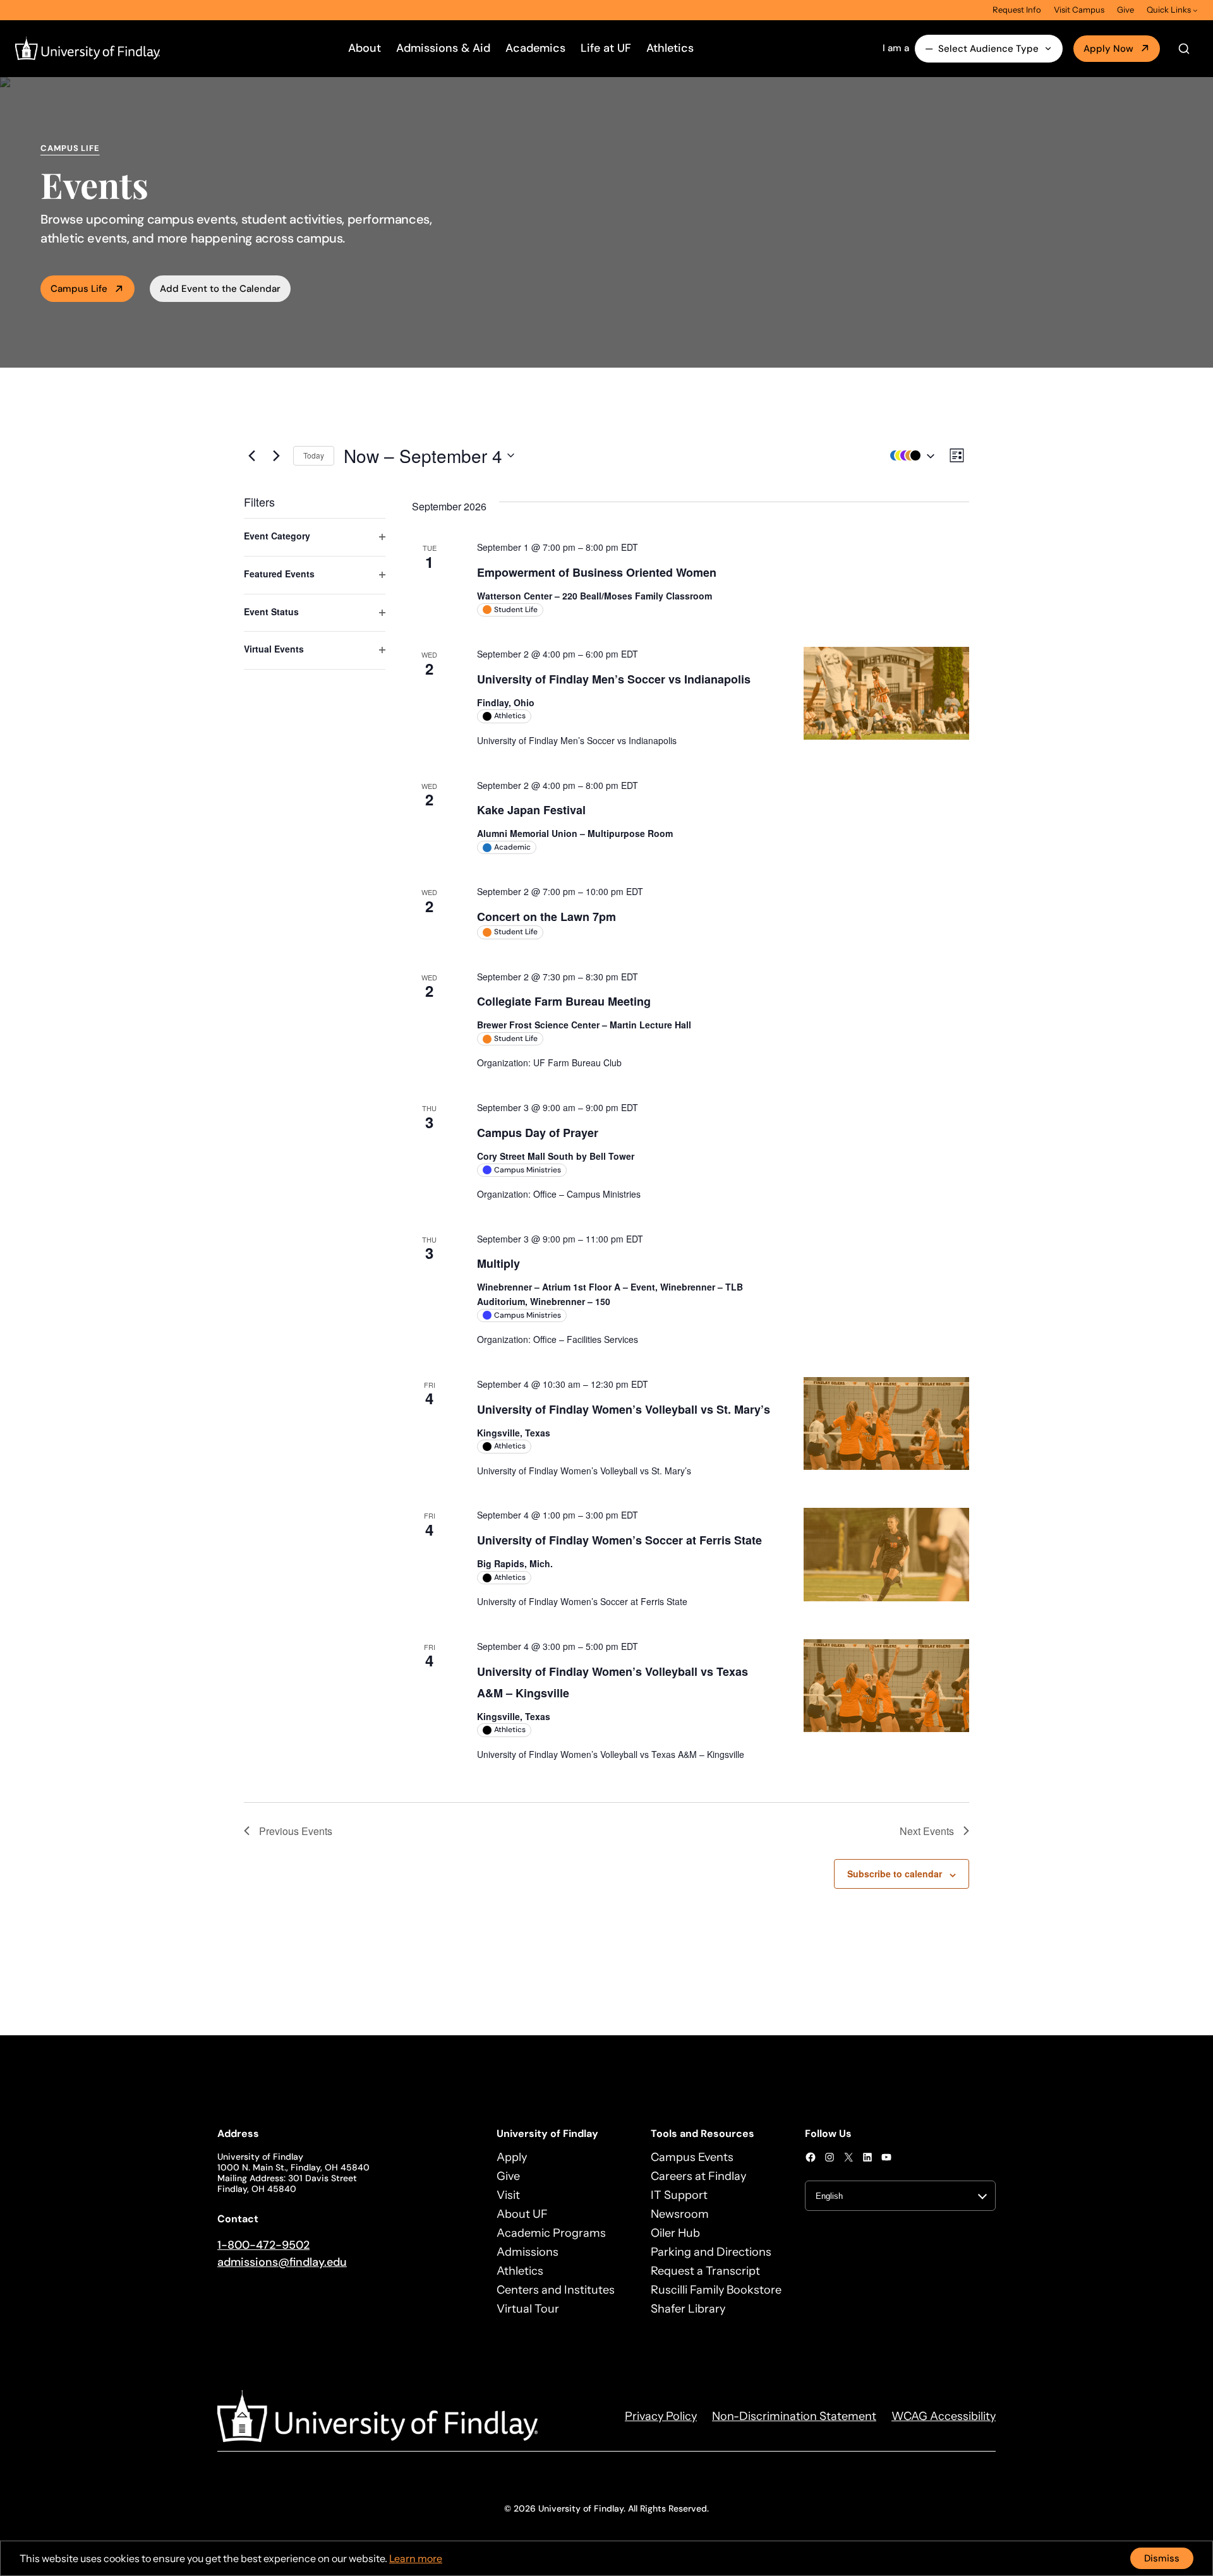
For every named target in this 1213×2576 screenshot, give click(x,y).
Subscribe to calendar (895, 1874)
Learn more (416, 2558)
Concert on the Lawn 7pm (546, 917)
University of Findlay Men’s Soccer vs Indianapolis (614, 679)
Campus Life (79, 289)
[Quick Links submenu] (1195, 10)
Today (314, 455)
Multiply (498, 1263)
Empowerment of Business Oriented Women (597, 572)
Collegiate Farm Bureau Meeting (564, 1001)
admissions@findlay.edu (282, 2262)
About (365, 48)
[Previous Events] (251, 455)
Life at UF (606, 48)
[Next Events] (276, 455)
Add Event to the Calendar (220, 289)
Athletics (670, 48)
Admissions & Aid (443, 48)
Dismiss (1162, 2558)
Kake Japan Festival (531, 810)
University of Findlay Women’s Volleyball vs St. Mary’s (624, 1409)
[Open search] (1184, 49)
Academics (535, 48)
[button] (909, 456)
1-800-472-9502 (263, 2245)
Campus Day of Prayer (538, 1133)
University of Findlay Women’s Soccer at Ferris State (619, 1540)
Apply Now (1108, 49)
